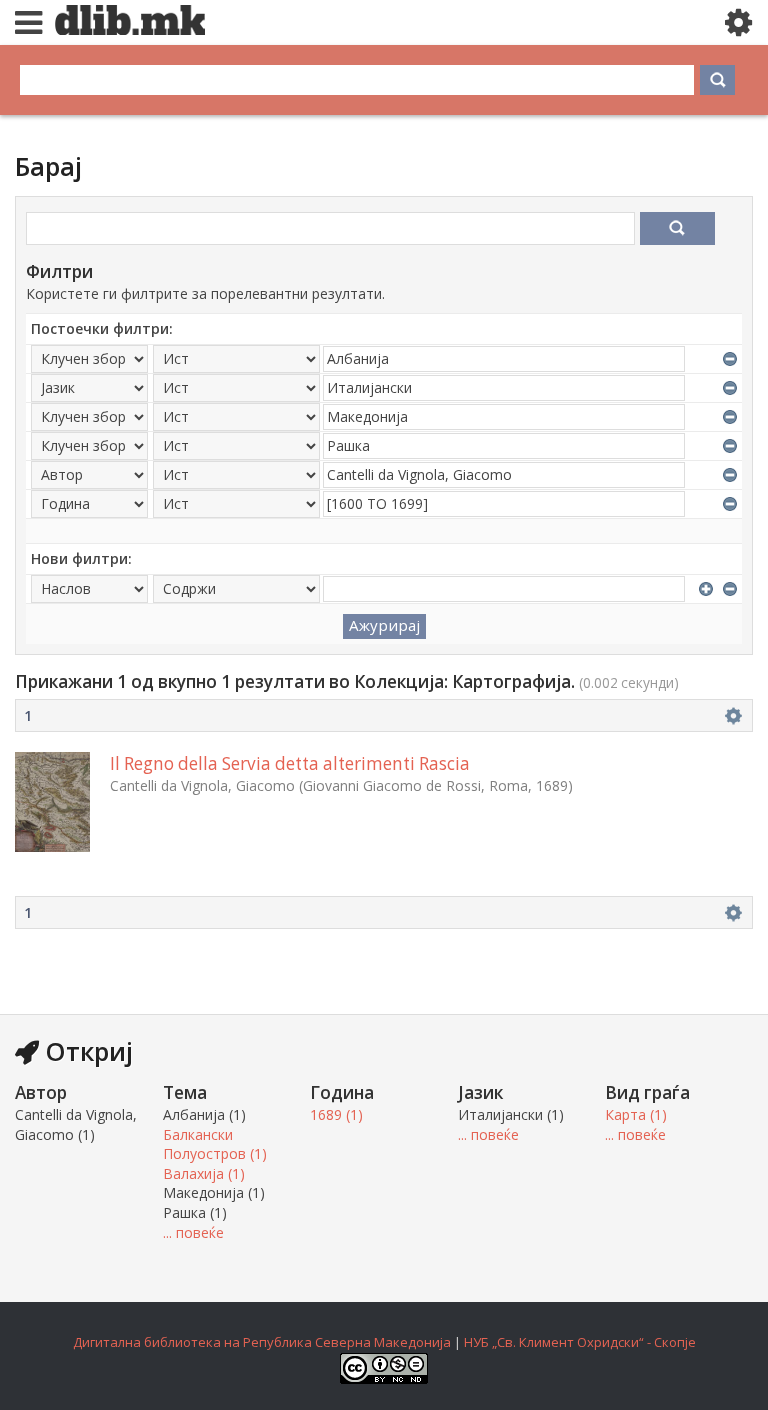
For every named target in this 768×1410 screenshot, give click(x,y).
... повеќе (193, 1232)
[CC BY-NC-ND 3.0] (384, 1379)
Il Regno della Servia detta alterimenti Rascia (290, 763)
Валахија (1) (204, 1173)
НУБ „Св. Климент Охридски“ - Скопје (580, 1342)
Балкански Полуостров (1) (215, 1144)
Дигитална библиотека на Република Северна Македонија (262, 1342)
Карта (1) (636, 1114)
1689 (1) (336, 1114)
